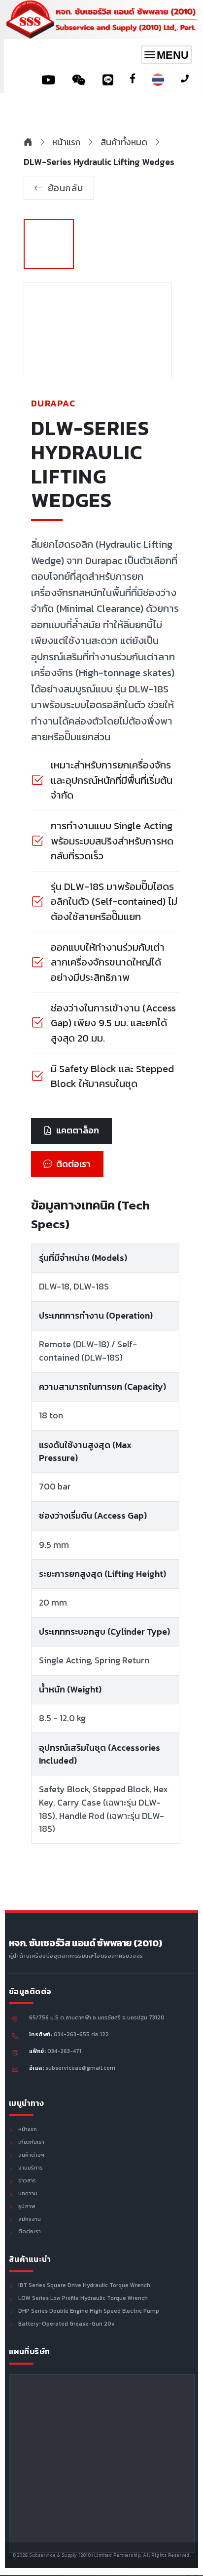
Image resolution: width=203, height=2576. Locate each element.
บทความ (28, 2194)
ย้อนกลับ (66, 188)
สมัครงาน (30, 2219)
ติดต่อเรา (73, 1164)
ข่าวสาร (27, 2181)
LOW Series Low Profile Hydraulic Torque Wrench (83, 2298)
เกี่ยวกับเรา (31, 2142)
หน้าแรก (66, 142)
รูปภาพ (27, 2207)
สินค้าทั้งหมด (124, 142)
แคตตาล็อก (78, 1130)
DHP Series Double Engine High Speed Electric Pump (89, 2311)
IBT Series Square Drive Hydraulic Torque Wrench (84, 2286)
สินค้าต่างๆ (31, 2155)
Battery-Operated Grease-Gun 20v (67, 2324)
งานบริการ (31, 2168)
